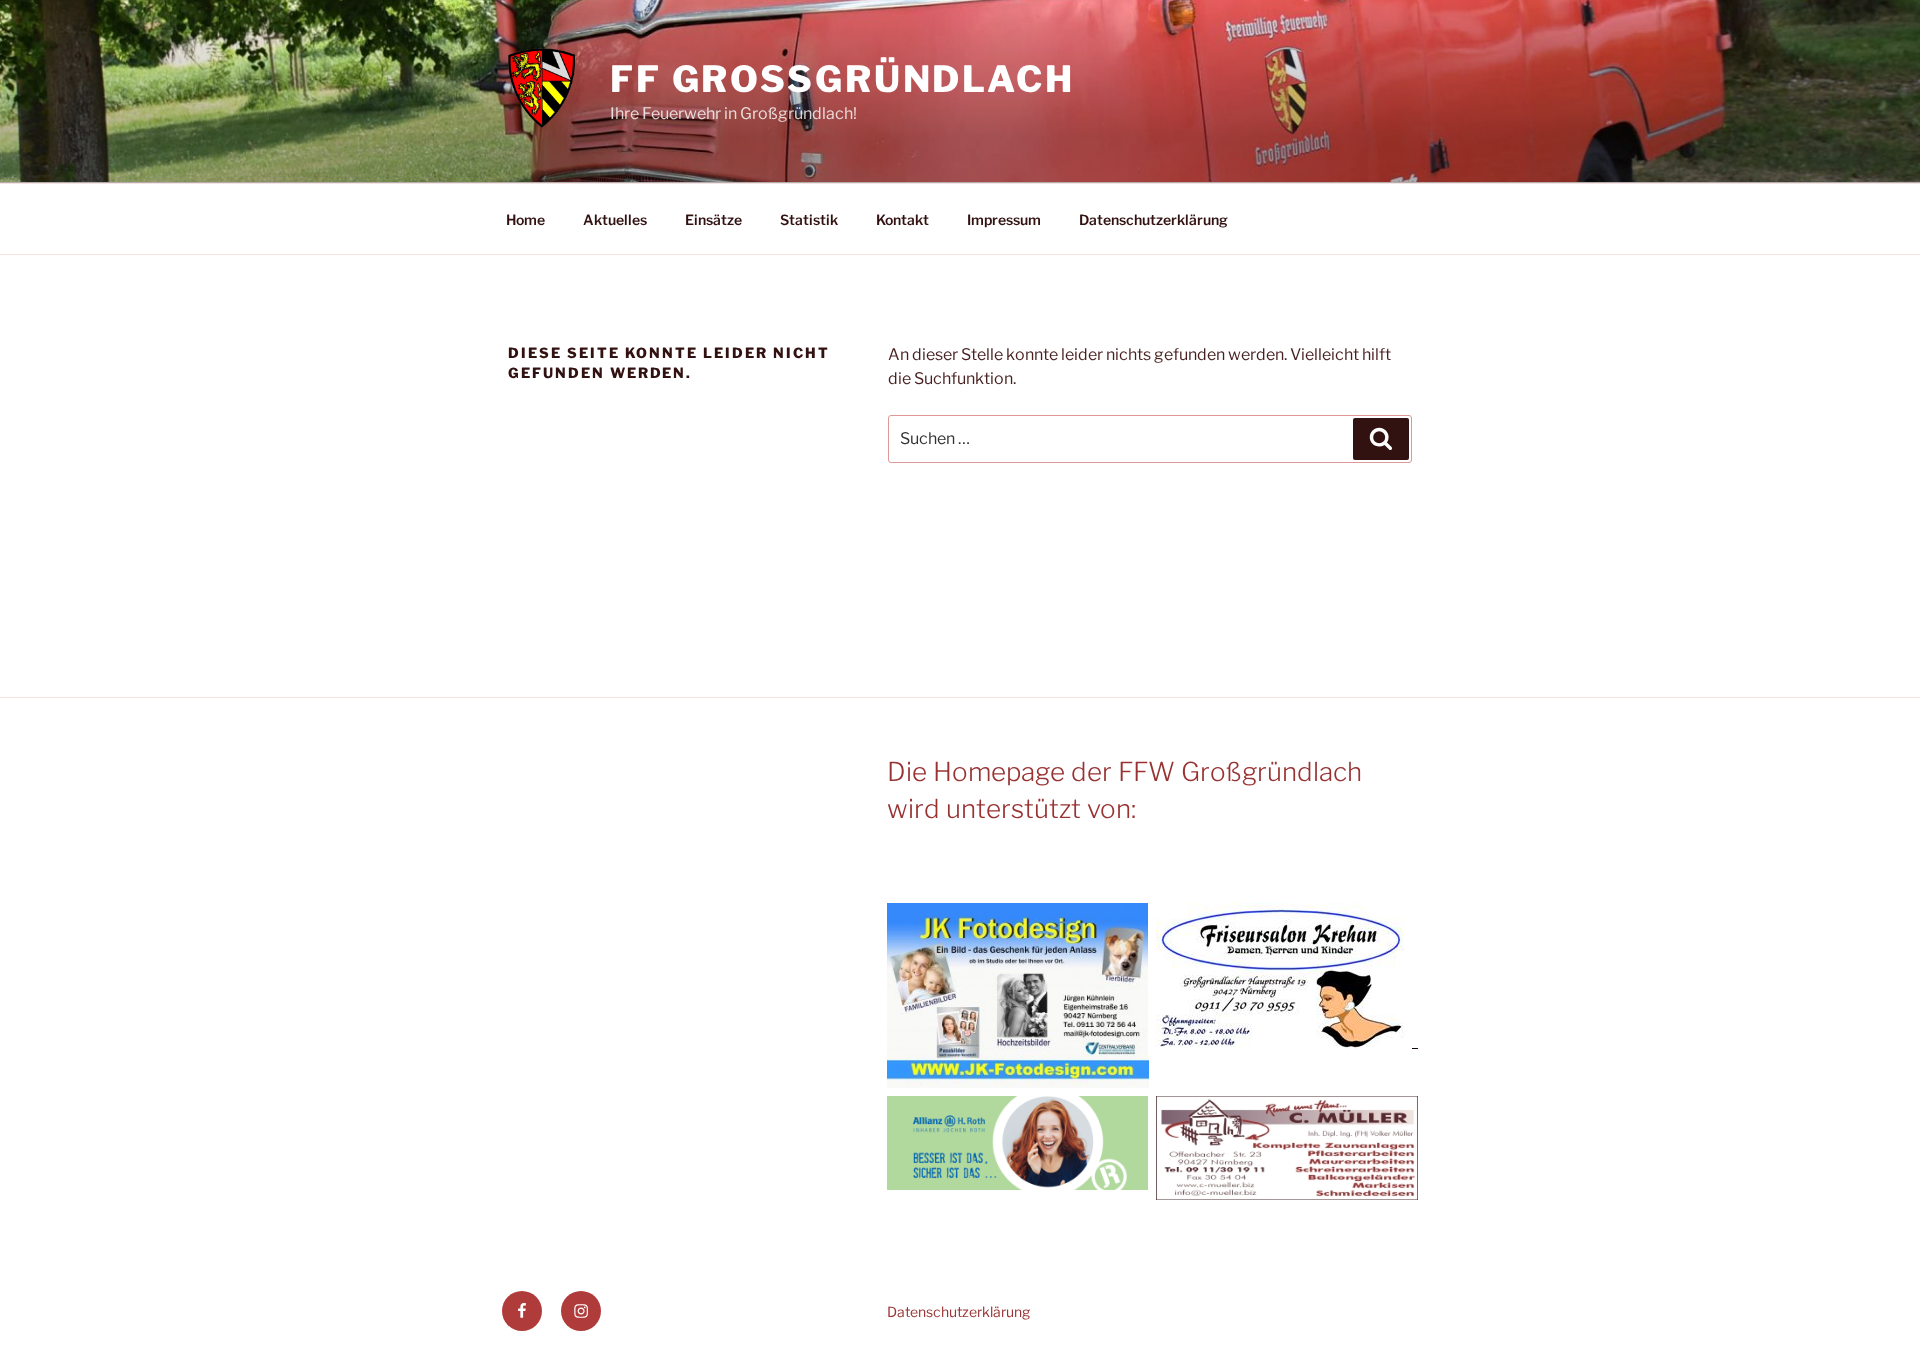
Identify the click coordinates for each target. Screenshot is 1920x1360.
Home (525, 219)
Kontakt (902, 219)
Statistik (809, 219)
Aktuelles (615, 219)
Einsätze (713, 219)
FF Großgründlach (842, 79)
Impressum (1004, 219)
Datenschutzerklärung (1153, 219)
